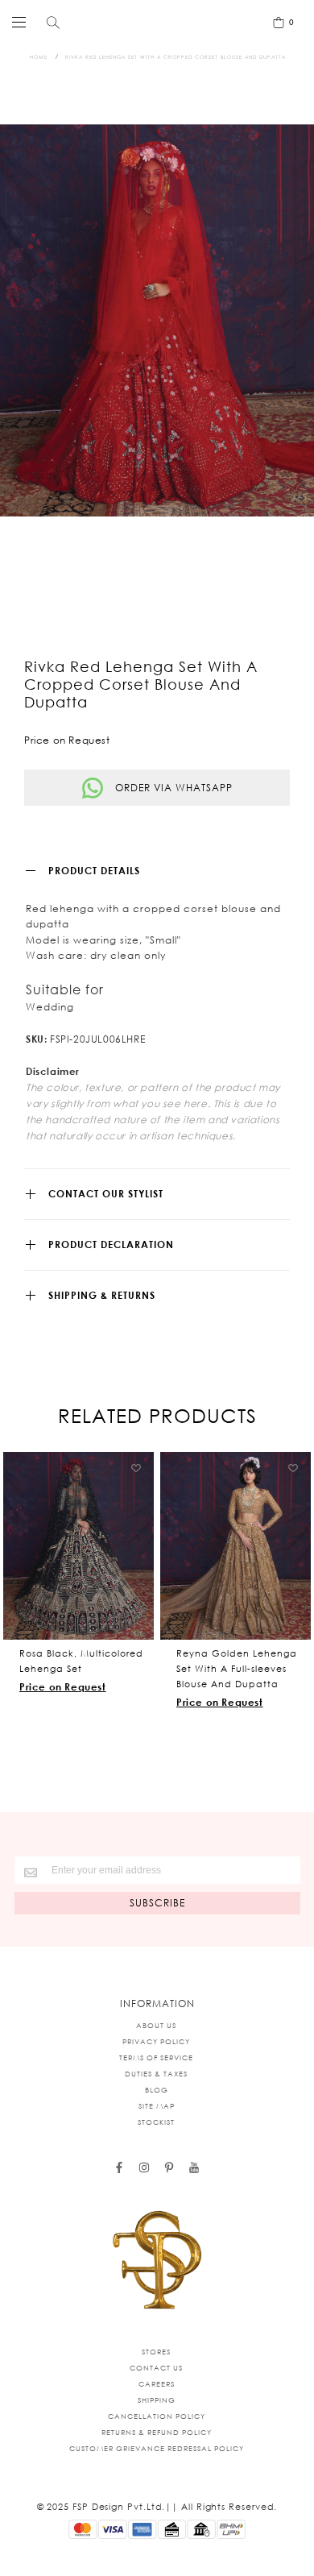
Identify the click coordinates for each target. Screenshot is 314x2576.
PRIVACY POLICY (156, 2041)
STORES (156, 2352)
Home (39, 57)
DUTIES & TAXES (156, 2074)
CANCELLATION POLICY (157, 2416)
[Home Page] (157, 2261)
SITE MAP (157, 2106)
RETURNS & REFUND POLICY (157, 2432)
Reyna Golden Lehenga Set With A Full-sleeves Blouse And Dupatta (237, 1669)
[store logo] (153, 22)
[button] (136, 1469)
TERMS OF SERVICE (156, 2057)
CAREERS (157, 2384)
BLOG (157, 2090)
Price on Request (63, 1687)
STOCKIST (156, 2122)
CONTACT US (156, 2368)
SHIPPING (157, 2400)
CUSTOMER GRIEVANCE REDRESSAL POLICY (157, 2448)
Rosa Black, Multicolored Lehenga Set (81, 1661)
